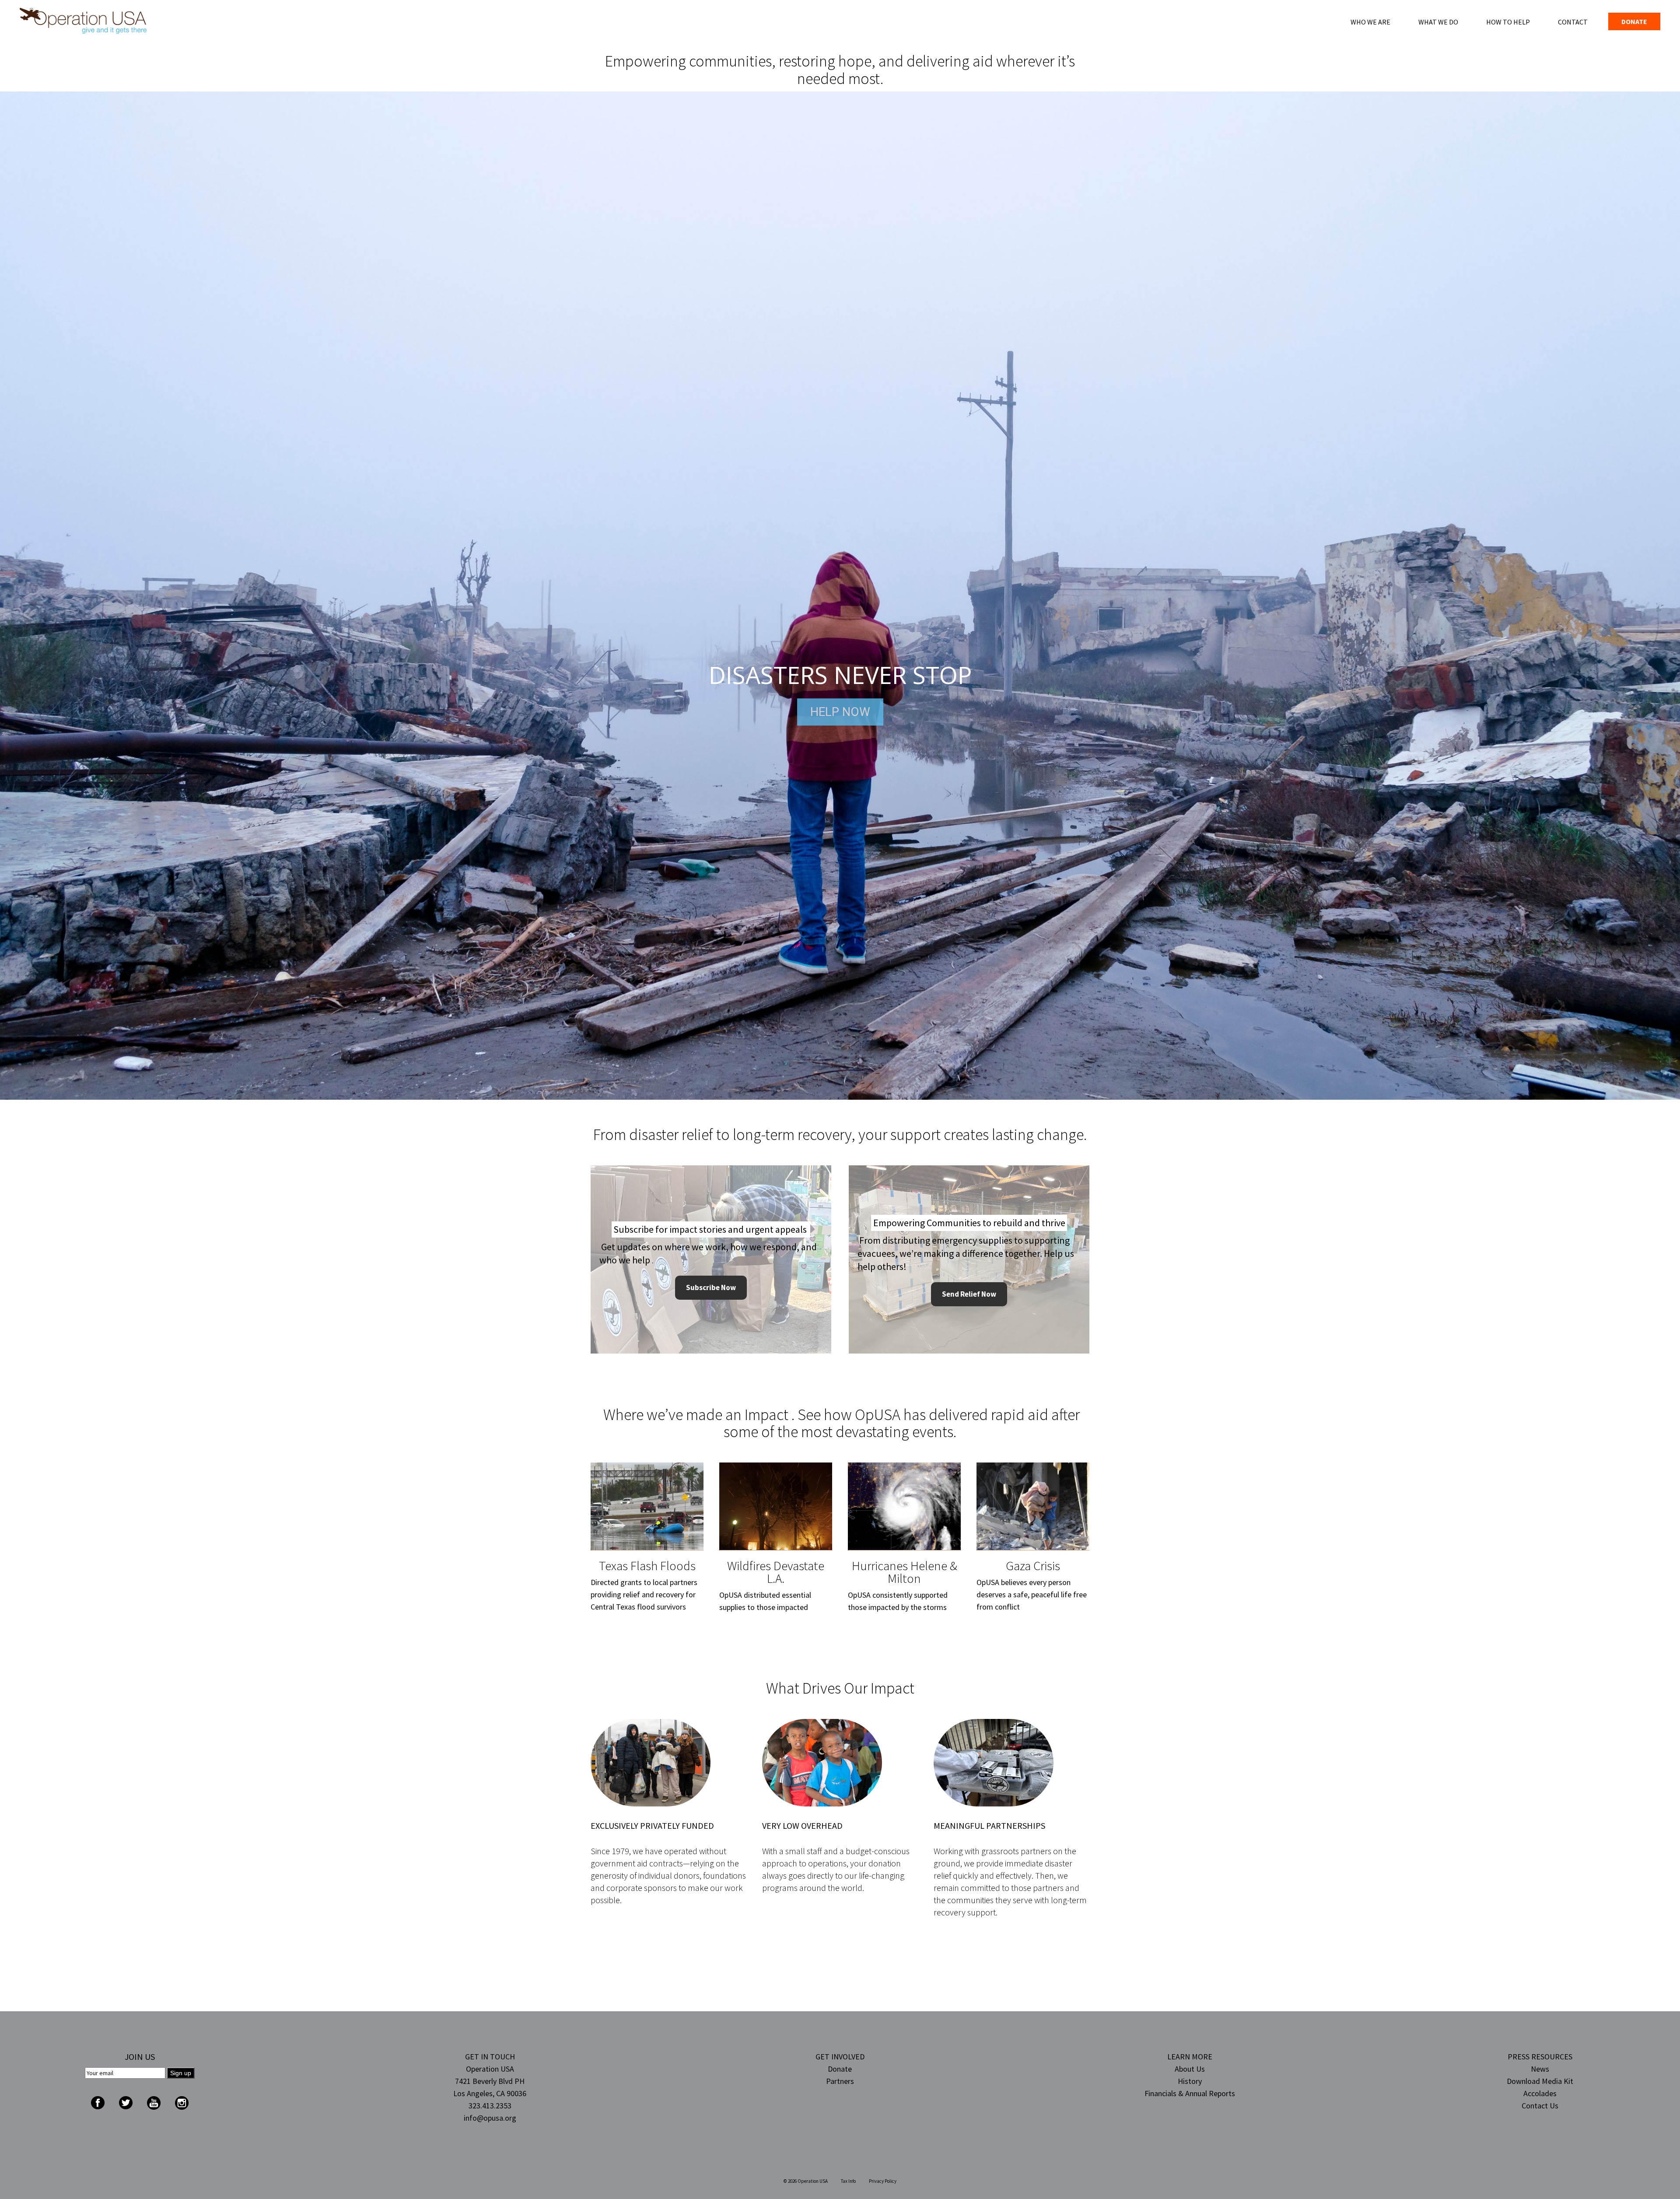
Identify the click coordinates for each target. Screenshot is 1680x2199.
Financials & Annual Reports (1190, 2093)
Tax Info (848, 2181)
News (1540, 2069)
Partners (840, 2081)
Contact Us (1540, 2106)
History (1190, 2081)
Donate (1634, 21)
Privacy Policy (883, 2181)
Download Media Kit (1540, 2081)
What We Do (1438, 22)
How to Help (1508, 22)
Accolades (1540, 2093)
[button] (840, 596)
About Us (1190, 2069)
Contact (1573, 22)
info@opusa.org (490, 2118)
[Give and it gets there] (83, 20)
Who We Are (1370, 22)
